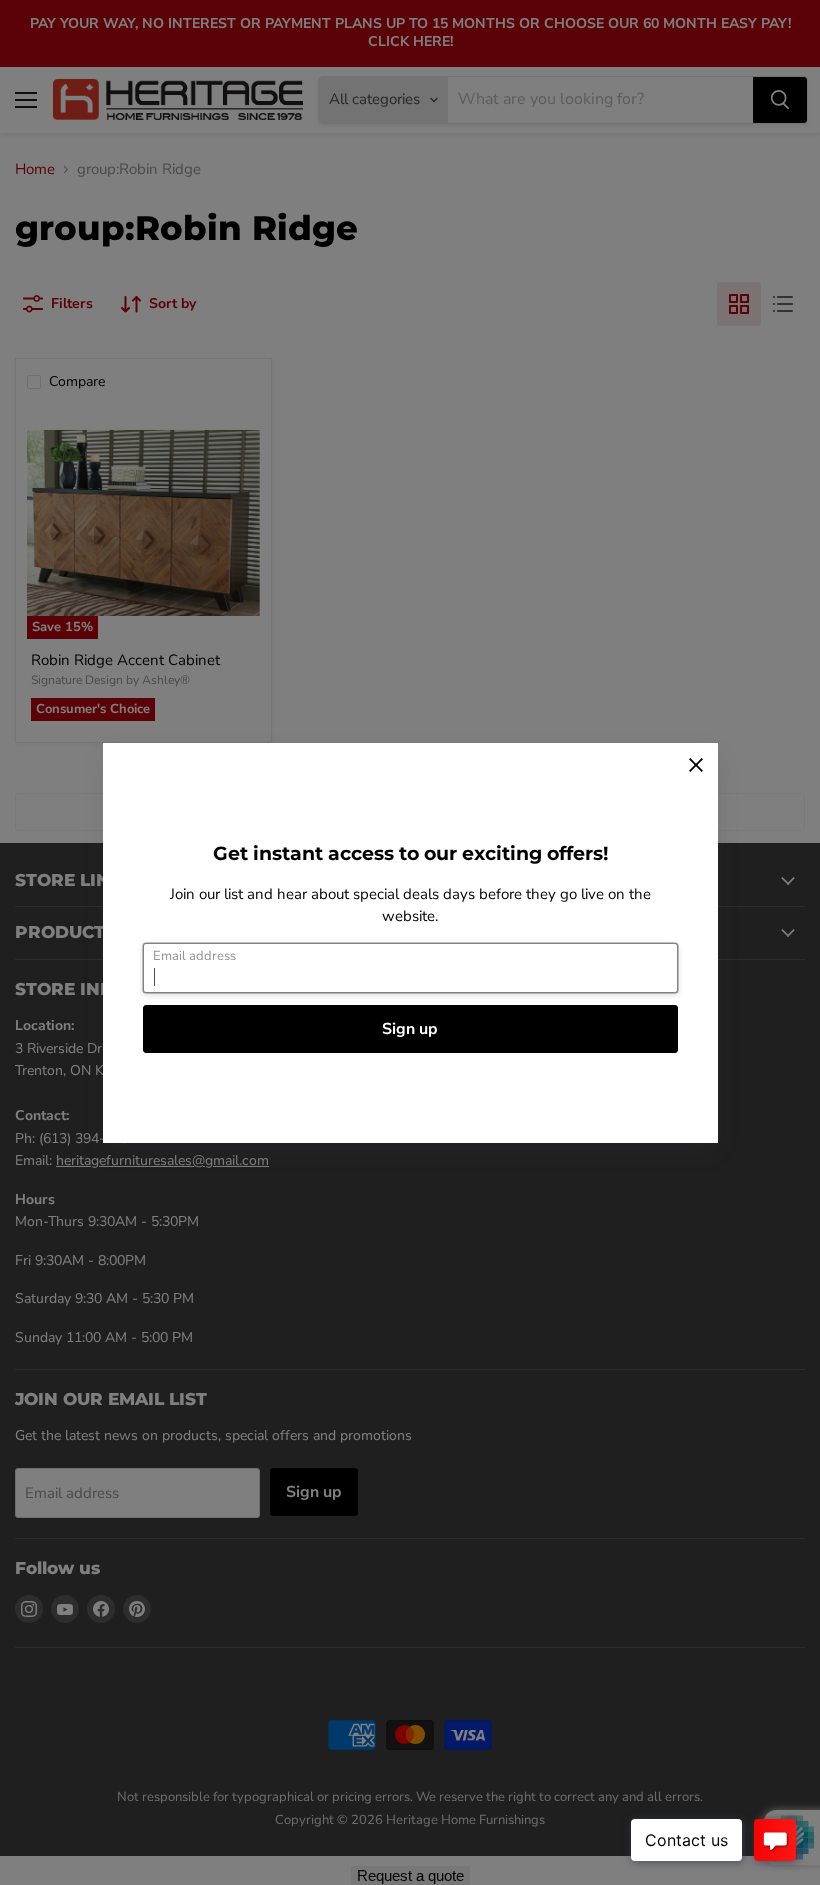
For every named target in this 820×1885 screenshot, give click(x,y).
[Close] (696, 765)
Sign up (410, 1029)
